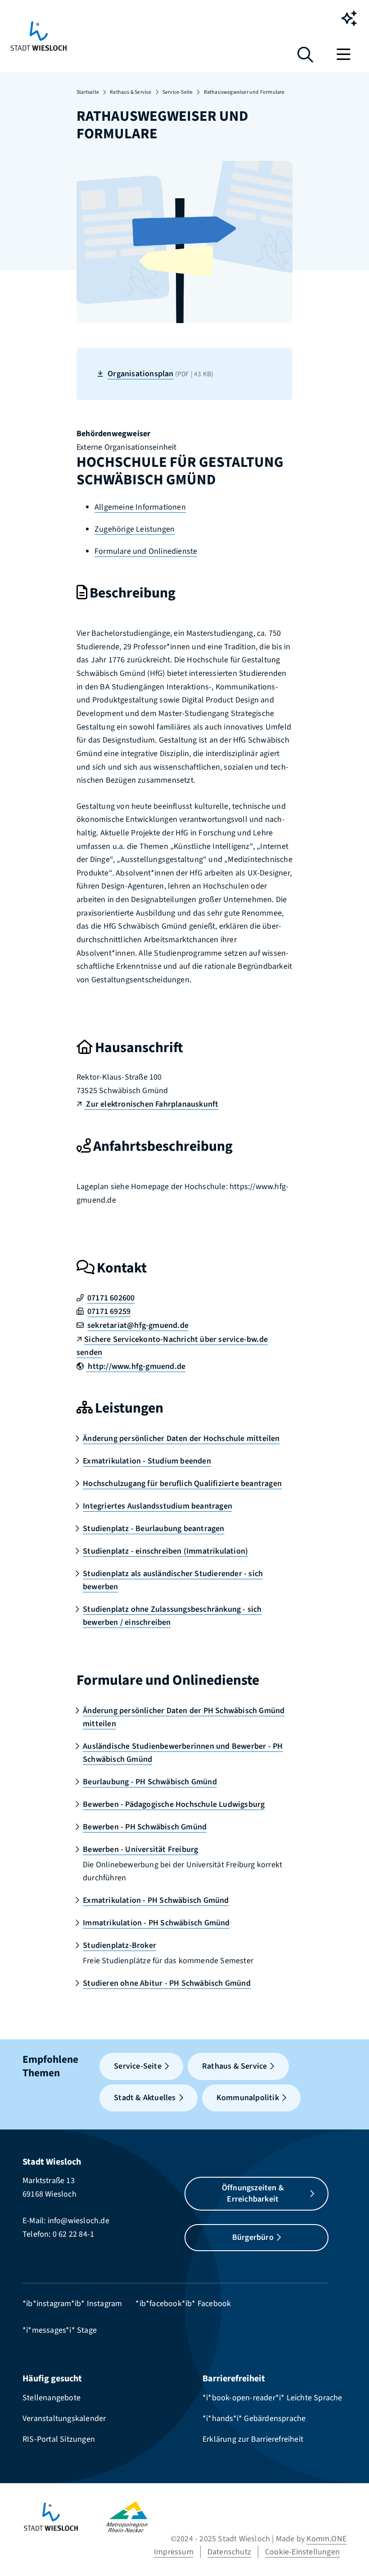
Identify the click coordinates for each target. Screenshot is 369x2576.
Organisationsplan (160, 374)
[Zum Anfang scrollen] (349, 2553)
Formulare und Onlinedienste (146, 551)
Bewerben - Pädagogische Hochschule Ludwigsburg (174, 1804)
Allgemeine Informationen (140, 507)
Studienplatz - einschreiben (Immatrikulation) (165, 1551)
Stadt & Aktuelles (145, 2098)
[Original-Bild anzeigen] (184, 241)
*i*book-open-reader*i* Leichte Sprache (272, 2398)
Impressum (174, 2552)
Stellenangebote (52, 2398)
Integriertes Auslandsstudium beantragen (157, 1506)
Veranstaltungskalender (64, 2419)
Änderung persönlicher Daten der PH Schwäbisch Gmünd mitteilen (184, 1717)
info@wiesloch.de (79, 2221)
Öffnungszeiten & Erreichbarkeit (253, 2194)
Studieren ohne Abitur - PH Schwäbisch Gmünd (167, 1983)
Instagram (105, 2304)
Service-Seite (178, 92)
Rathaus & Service (130, 92)
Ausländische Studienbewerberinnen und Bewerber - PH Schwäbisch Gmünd (183, 1753)
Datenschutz (229, 2552)
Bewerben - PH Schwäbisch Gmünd (145, 1827)
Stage (87, 2330)
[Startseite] (64, 2517)
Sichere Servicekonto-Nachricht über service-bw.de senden (172, 1346)
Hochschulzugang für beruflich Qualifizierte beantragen (182, 1484)
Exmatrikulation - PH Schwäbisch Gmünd (156, 1900)
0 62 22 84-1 (73, 2234)
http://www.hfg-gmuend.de (136, 1366)
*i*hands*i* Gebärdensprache (254, 2419)
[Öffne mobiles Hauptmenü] (345, 54)
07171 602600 (111, 1298)
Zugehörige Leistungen (135, 529)
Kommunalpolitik (248, 2098)
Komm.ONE (326, 2539)
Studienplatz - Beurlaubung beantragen (153, 1529)
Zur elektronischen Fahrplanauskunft (151, 1104)
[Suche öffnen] (305, 58)
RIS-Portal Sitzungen (59, 2439)
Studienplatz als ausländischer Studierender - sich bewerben (173, 1580)
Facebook (214, 2304)
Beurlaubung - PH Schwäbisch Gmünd (150, 1782)
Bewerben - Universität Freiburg (140, 1849)
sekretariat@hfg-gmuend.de (138, 1325)
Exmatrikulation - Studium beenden (147, 1461)
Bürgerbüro (253, 2237)
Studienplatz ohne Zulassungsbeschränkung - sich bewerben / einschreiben (172, 1616)
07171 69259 (109, 1311)
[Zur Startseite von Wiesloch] (38, 36)
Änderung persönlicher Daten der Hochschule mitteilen (181, 1438)
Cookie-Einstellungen (302, 2552)
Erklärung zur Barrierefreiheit (253, 2439)
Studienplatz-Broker (119, 1945)
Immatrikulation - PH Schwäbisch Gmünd (156, 1923)
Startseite (88, 92)
